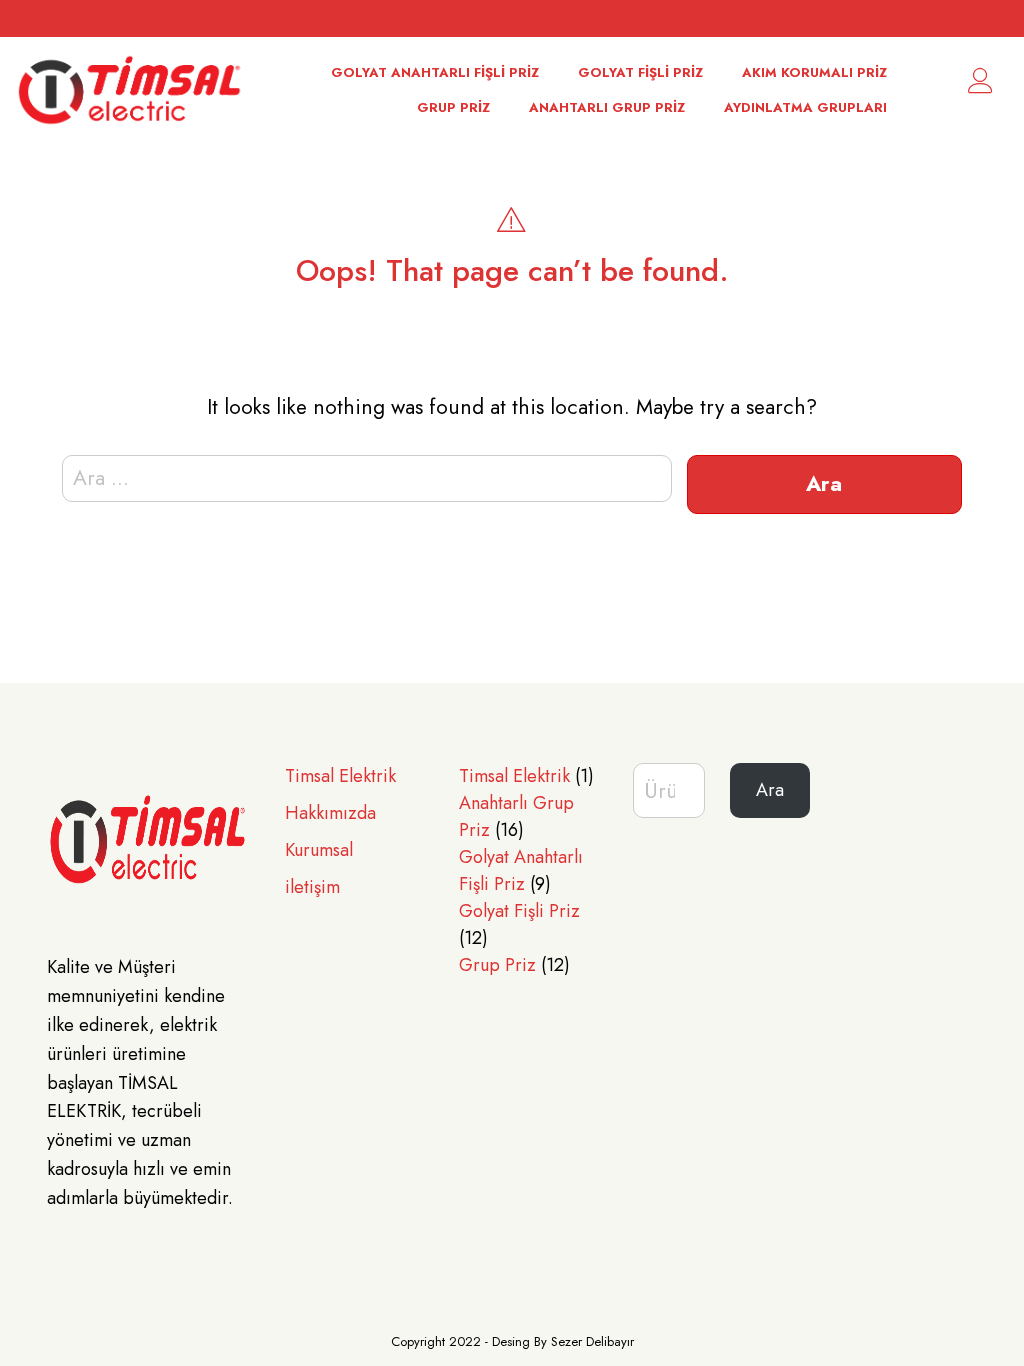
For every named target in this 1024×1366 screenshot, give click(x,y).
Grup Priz (453, 107)
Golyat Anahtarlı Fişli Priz (435, 72)
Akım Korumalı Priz (814, 72)
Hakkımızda (330, 813)
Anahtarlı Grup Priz (607, 107)
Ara (770, 790)
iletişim (312, 887)
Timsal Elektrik (340, 776)
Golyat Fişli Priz (640, 72)
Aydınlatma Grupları (805, 107)
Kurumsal (319, 850)
